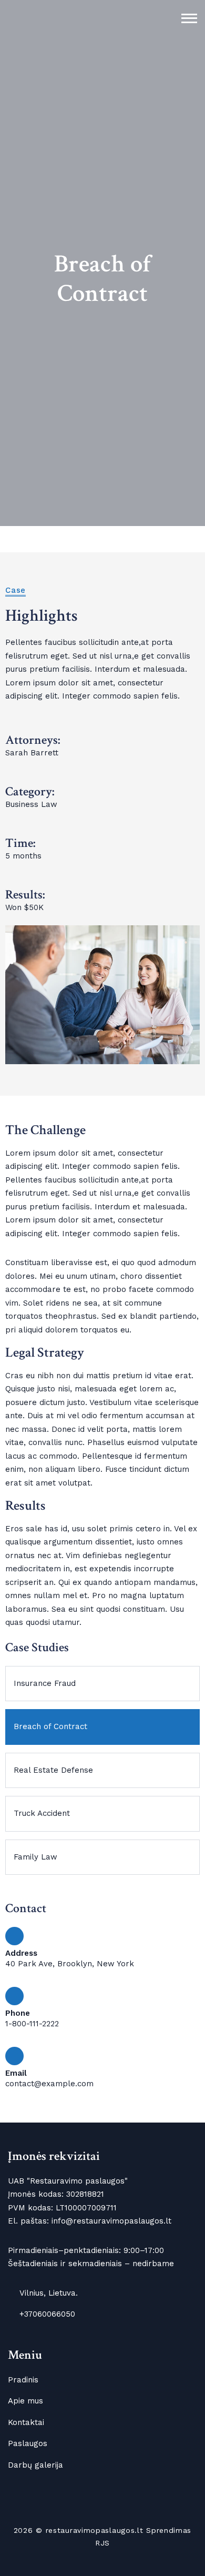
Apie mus (25, 2401)
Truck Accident (42, 1813)
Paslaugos (28, 2443)
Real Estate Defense (53, 1770)
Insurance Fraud (45, 1683)
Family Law (35, 1857)
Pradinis (23, 2380)
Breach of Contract (50, 1726)
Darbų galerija (35, 2465)
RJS (102, 2543)
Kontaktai (26, 2422)
